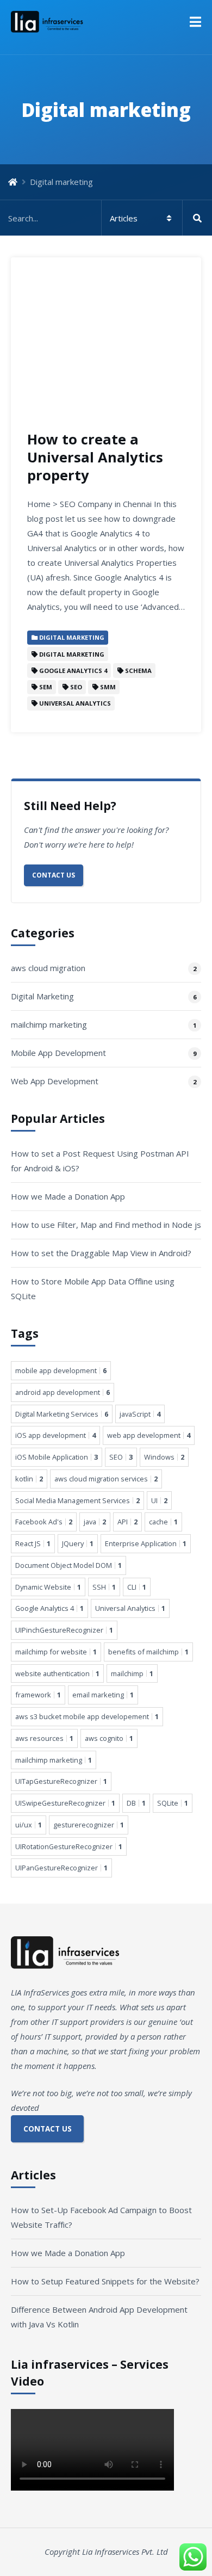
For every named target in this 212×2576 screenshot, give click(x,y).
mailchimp (132, 1673)
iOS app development (55, 1435)
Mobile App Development (58, 1053)
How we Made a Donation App (68, 1196)
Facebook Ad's (44, 1522)
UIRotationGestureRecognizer (69, 1846)
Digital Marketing (42, 996)
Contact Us (54, 875)
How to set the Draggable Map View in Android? (101, 1253)
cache (163, 1522)
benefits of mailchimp (148, 1652)
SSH (104, 1587)
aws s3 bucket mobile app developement (87, 1716)
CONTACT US (48, 2129)
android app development (63, 1392)
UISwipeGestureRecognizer (65, 1803)
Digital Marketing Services (62, 1414)
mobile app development (61, 1370)
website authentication (57, 1673)
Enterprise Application (146, 1543)
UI (159, 1500)
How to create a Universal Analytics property (95, 457)
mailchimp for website (56, 1652)
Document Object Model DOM (68, 1565)
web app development (149, 1435)
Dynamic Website (48, 1587)
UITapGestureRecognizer (61, 1781)
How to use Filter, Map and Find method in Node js (106, 1225)
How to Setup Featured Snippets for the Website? (105, 2281)
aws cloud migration (48, 968)
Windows (164, 1457)
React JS (33, 1543)
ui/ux (29, 1825)
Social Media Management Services (77, 1500)
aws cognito (109, 1738)
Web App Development (55, 1081)
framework (38, 1695)
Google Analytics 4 (49, 1608)
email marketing (103, 1695)
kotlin (29, 1479)
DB (136, 1803)
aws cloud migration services (106, 1479)
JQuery (78, 1543)
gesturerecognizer (89, 1825)
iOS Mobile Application (57, 1457)
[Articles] (106, 218)
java (95, 1522)
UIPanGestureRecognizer (61, 1868)
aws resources (44, 1738)
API (127, 1522)
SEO (121, 1457)
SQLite (173, 1803)
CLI (137, 1587)
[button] (195, 22)
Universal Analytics (130, 1608)
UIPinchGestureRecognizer (64, 1630)
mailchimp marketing (49, 1024)
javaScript (140, 1414)
